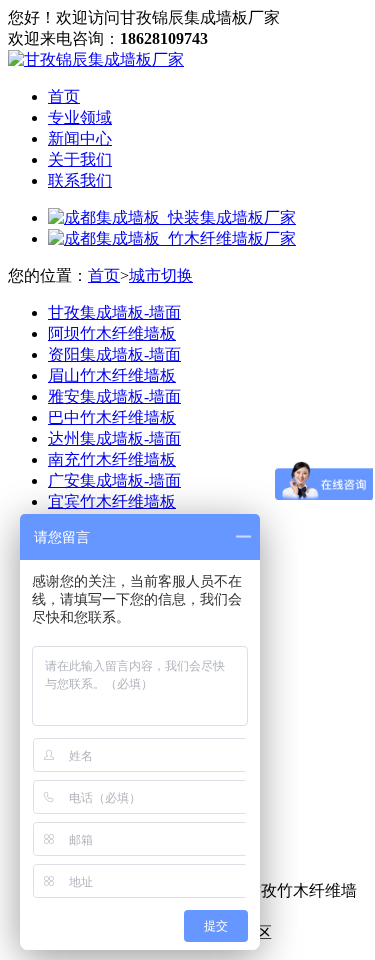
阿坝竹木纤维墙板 (112, 333)
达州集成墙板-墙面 (114, 438)
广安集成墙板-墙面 (114, 480)
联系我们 (80, 180)
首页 (64, 96)
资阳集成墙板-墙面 (114, 354)
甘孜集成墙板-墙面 (114, 312)
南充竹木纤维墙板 (112, 459)
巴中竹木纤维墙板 (112, 417)
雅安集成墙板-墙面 (114, 396)
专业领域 (80, 117)
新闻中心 (80, 138)
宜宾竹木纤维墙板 (112, 501)
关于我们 (80, 159)
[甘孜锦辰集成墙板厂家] (96, 59)
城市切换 (161, 275)
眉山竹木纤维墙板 (112, 375)
